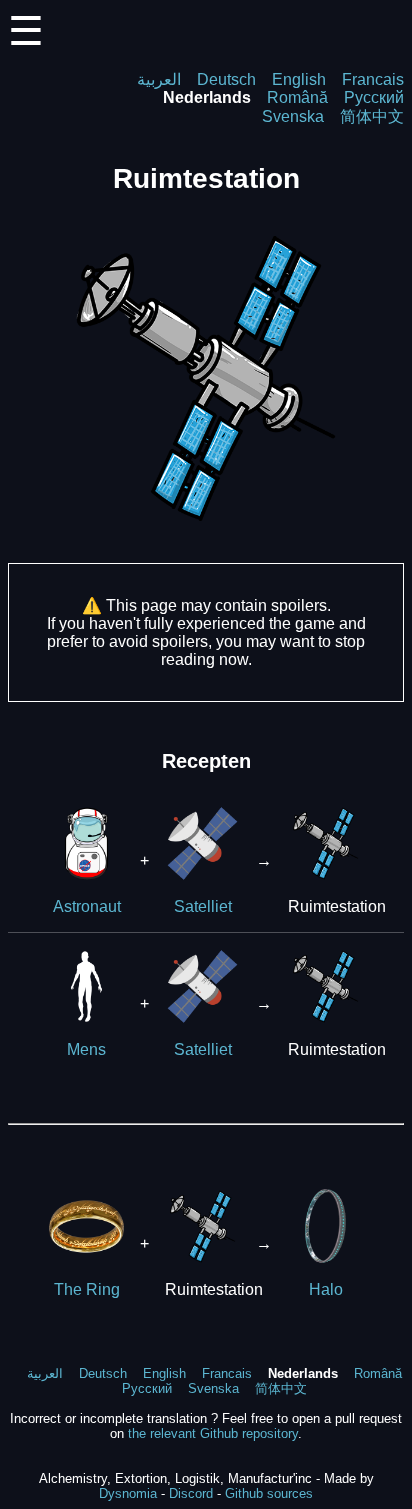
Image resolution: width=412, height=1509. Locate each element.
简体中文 (372, 116)
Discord (191, 1493)
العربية (159, 79)
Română (297, 97)
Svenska (293, 116)
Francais (373, 79)
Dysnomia (128, 1493)
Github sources (269, 1493)
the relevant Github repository (213, 1433)
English (299, 79)
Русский (374, 97)
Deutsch (226, 79)
